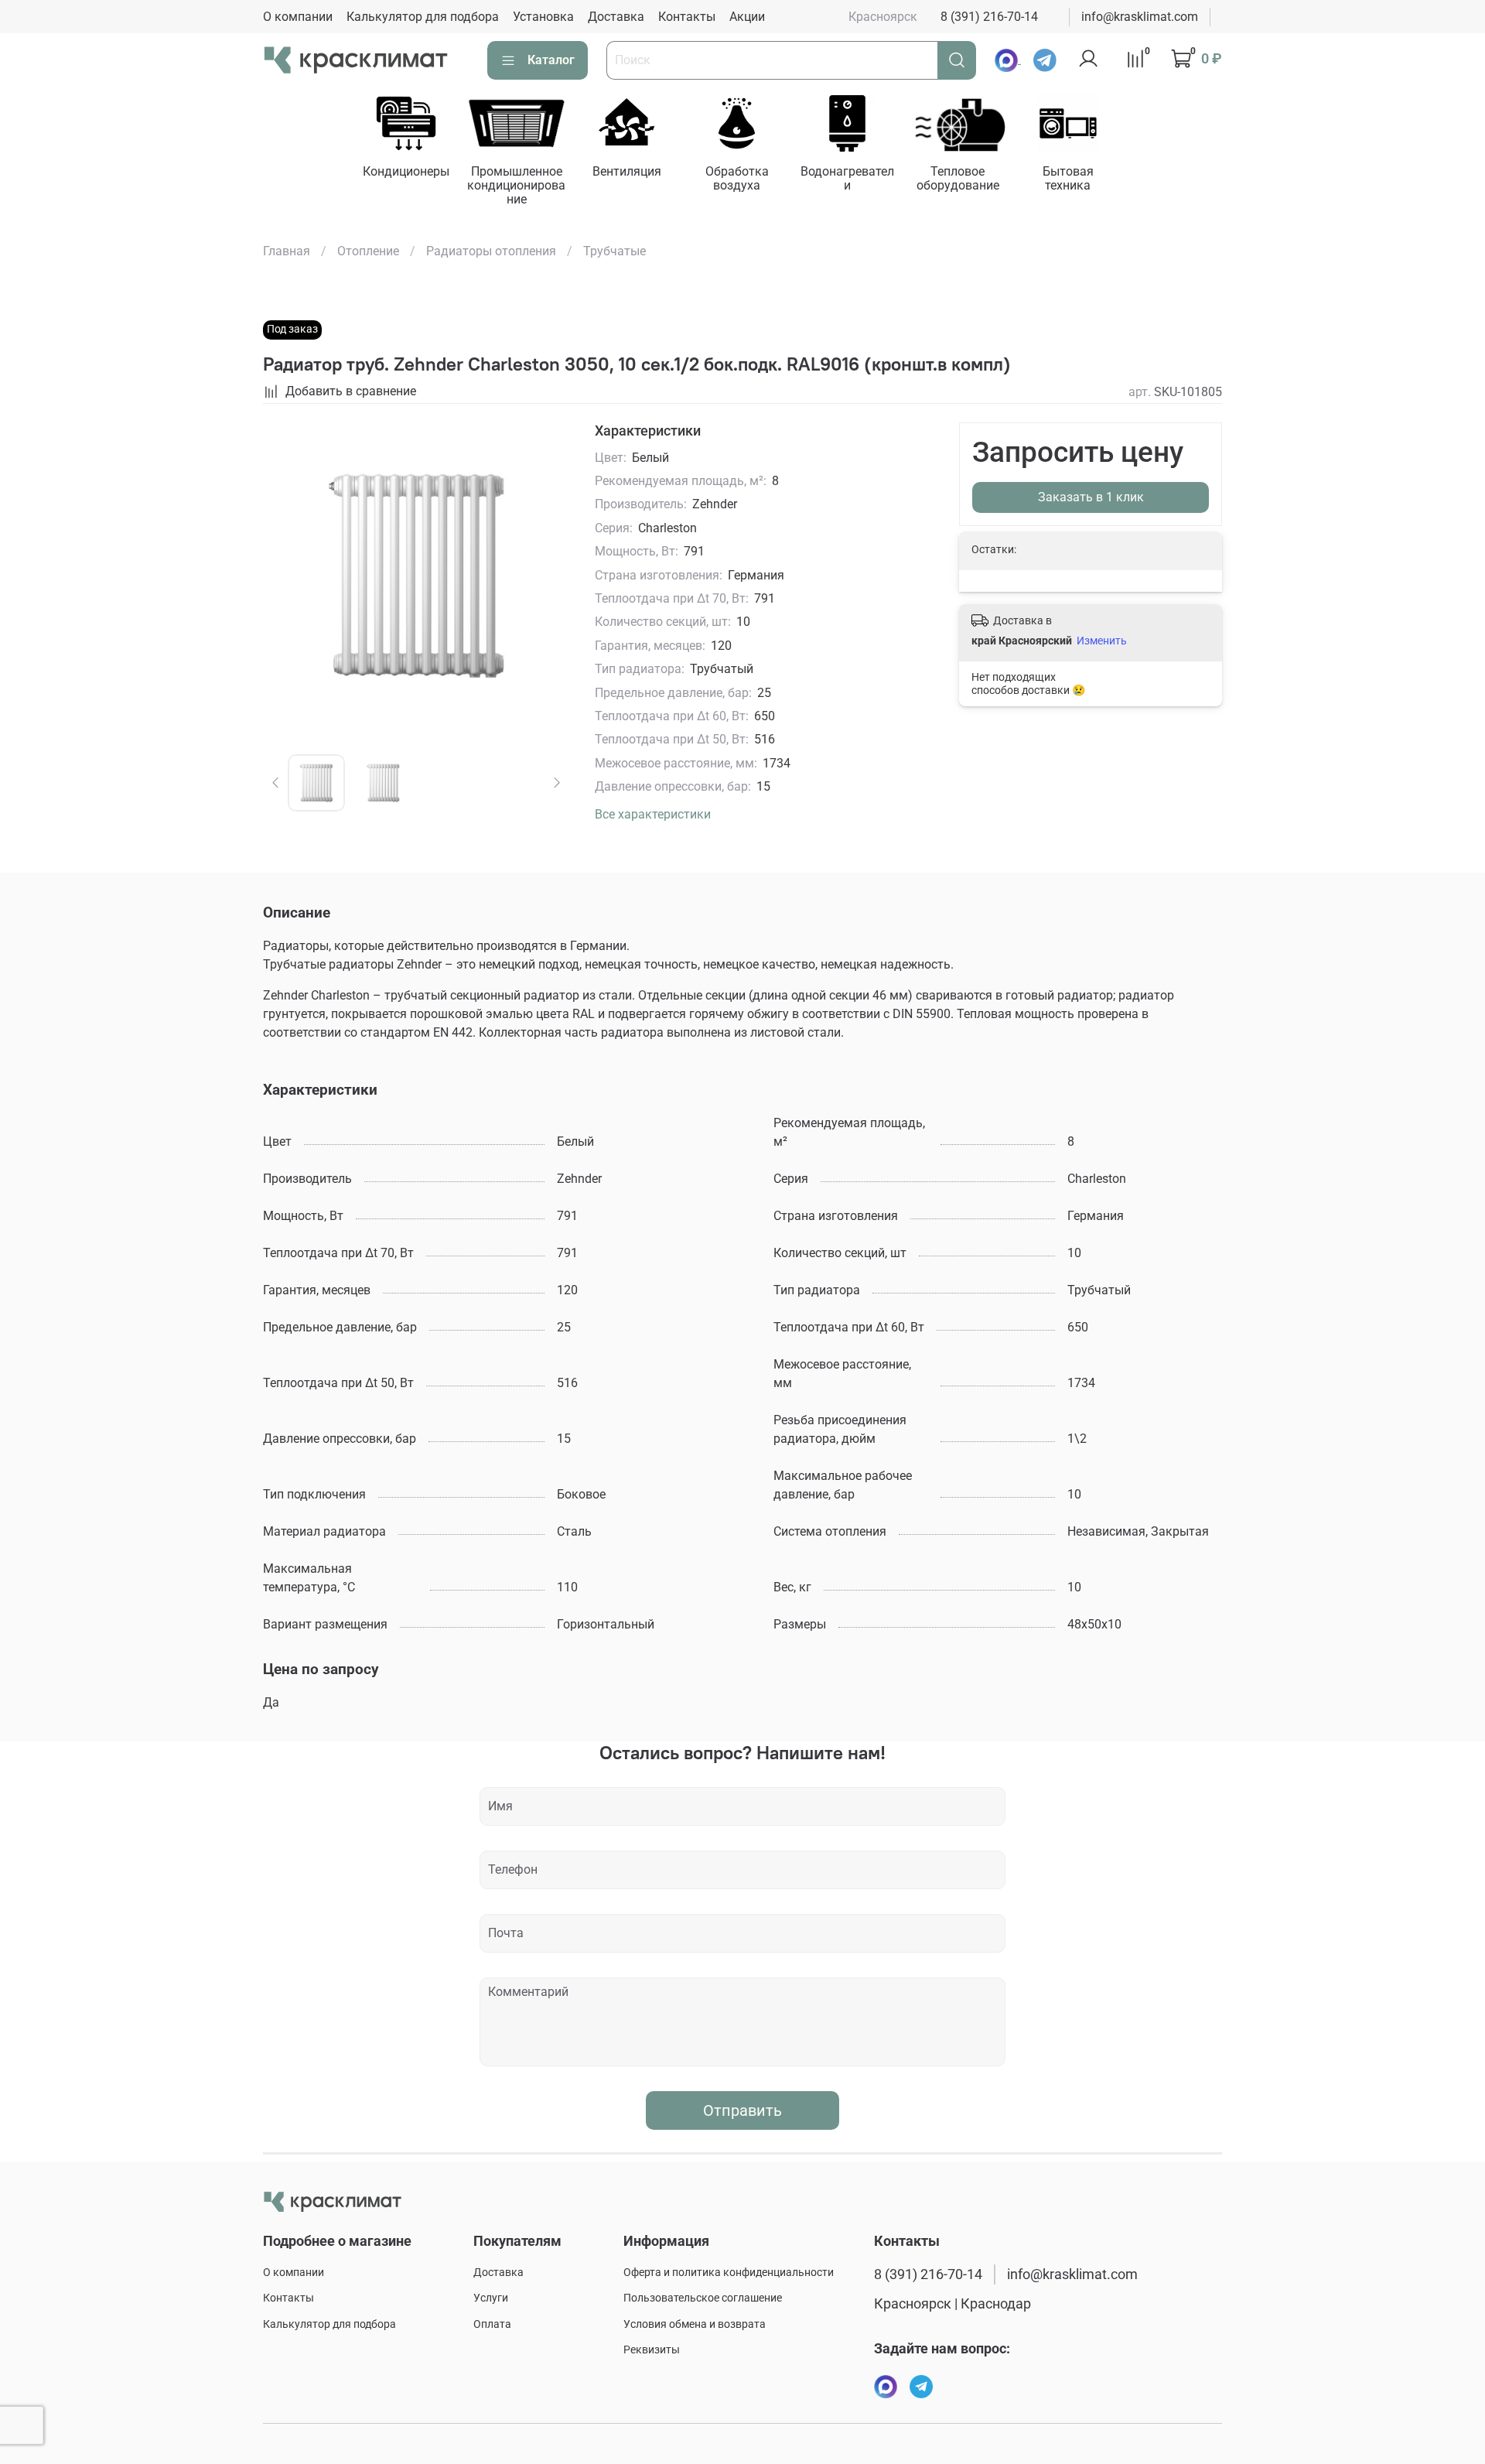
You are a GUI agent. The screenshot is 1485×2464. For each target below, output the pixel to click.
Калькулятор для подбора (423, 17)
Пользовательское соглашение (703, 2298)
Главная (287, 251)
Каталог (551, 60)
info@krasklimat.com (1140, 17)
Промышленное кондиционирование (516, 185)
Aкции (747, 17)
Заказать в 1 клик (1091, 497)
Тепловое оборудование (957, 178)
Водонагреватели (847, 178)
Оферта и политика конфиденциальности (729, 2273)
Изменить (1102, 641)
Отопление (368, 251)
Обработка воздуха (737, 178)
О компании (298, 17)
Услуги (491, 2298)
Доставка (616, 17)
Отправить (742, 2110)
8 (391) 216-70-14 (989, 17)
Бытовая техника (1068, 178)
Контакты (687, 17)
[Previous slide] (288, 576)
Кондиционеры (405, 171)
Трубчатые (614, 251)
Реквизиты (652, 2350)
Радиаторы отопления (491, 251)
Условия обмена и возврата (695, 2324)
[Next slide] (545, 576)
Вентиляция (626, 171)
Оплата (492, 2324)
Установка (543, 17)
